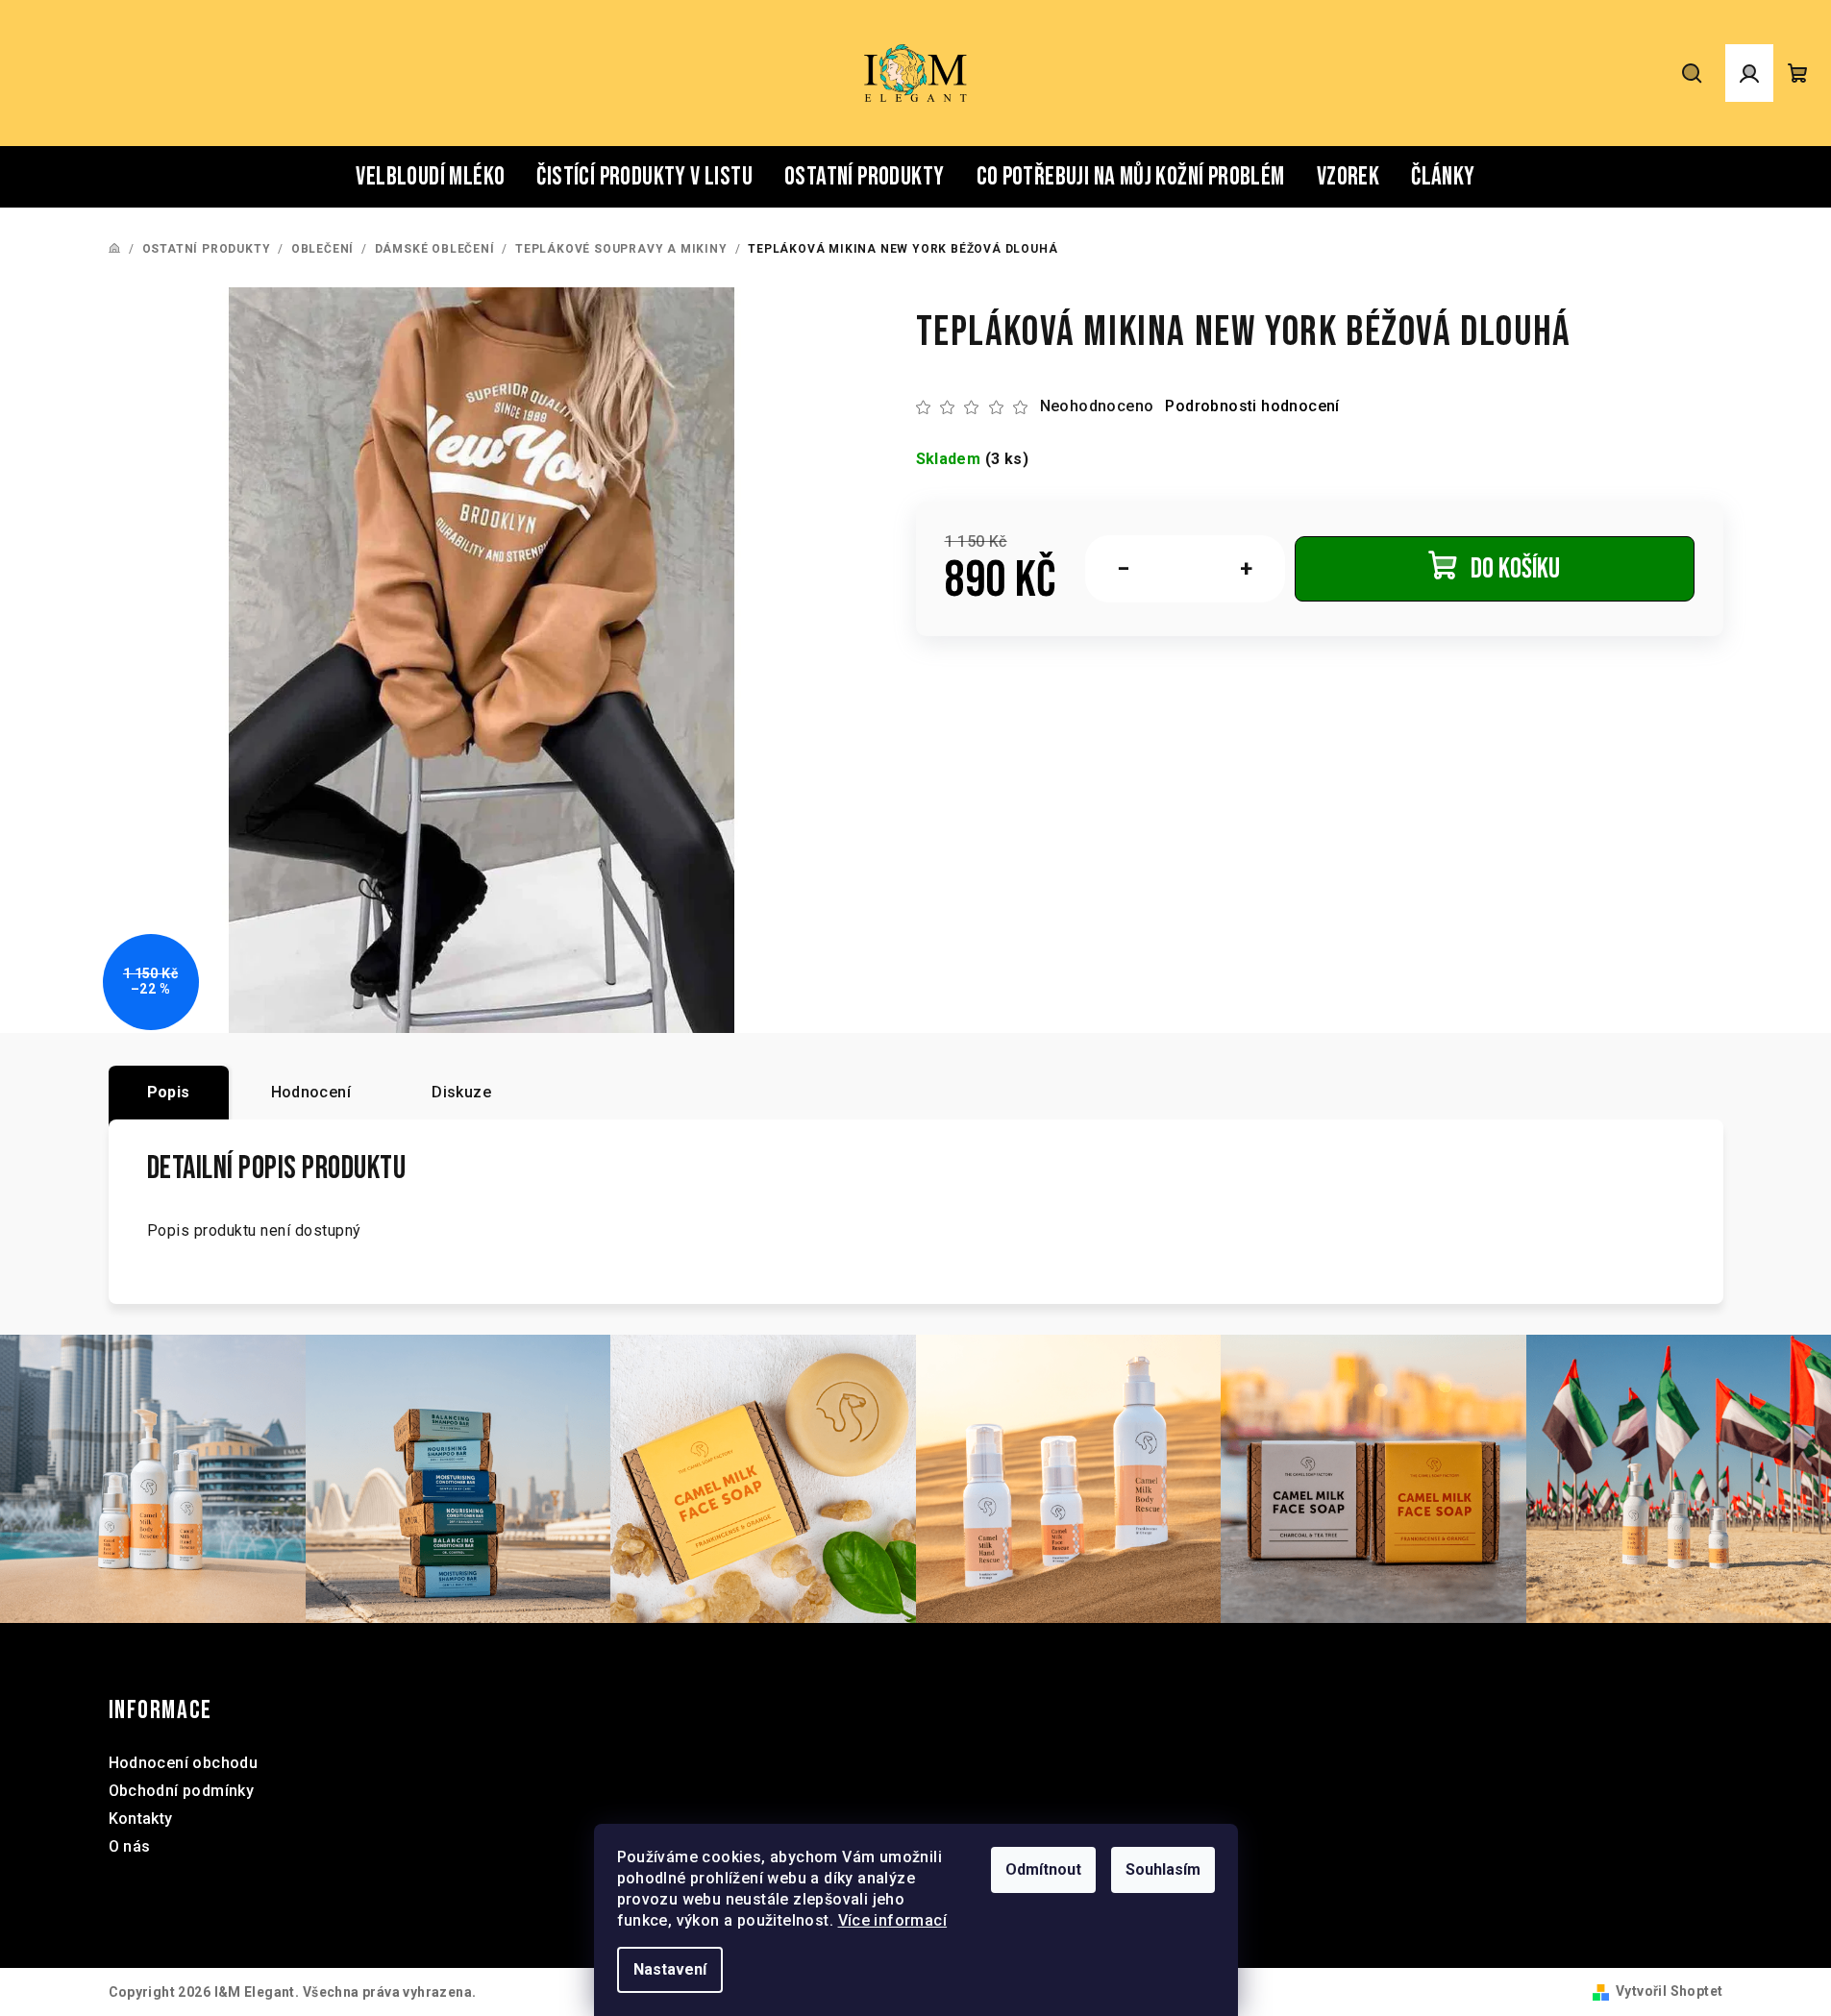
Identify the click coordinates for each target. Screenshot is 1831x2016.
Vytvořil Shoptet (1669, 1991)
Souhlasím (1163, 1869)
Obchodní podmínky (182, 1791)
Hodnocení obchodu (184, 1763)
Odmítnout (1043, 1869)
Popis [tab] (169, 1092)
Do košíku (1515, 569)
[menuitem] (430, 177)
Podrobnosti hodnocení (1252, 406)
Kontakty (141, 1819)
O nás (130, 1846)
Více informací (893, 1920)
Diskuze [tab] (461, 1092)
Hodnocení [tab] (311, 1092)
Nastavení (670, 1969)
